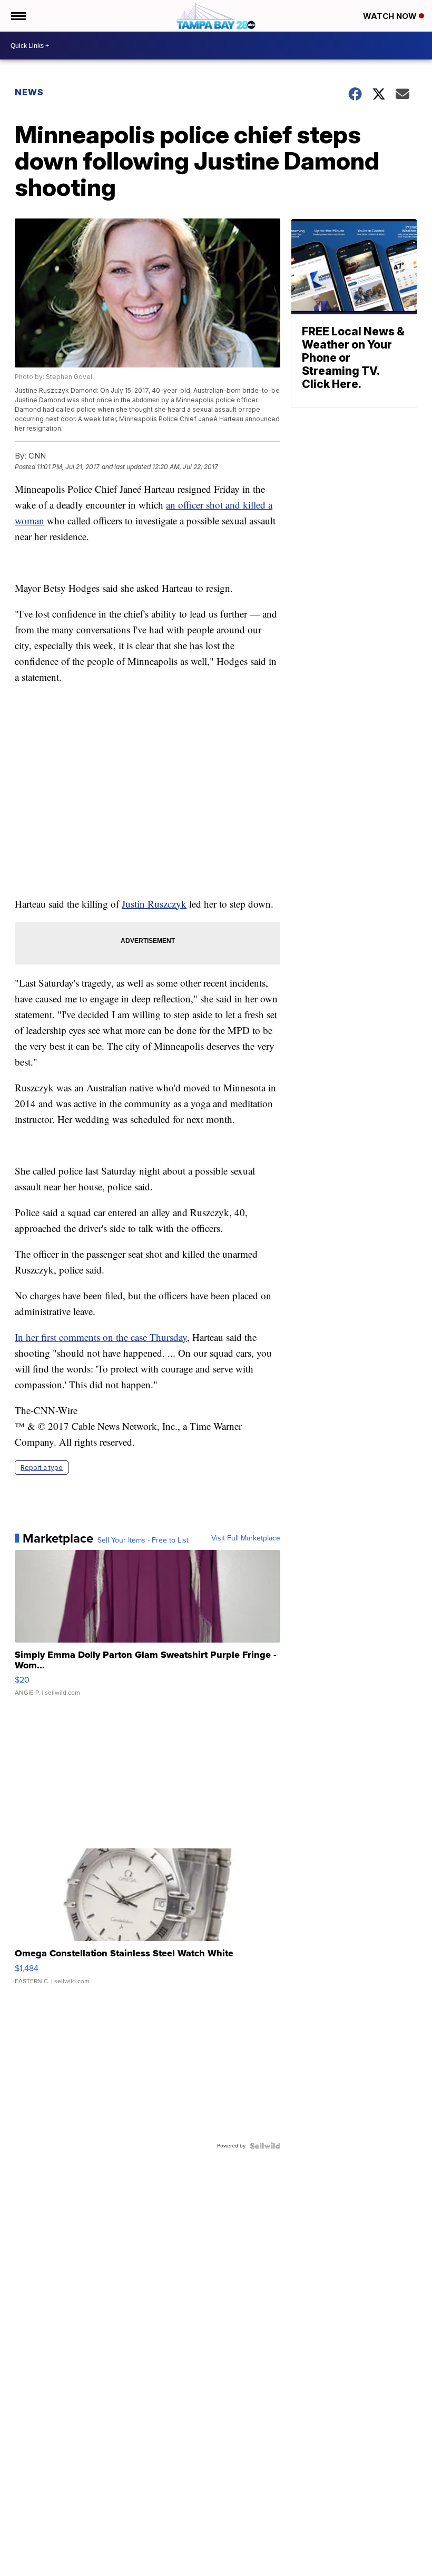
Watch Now (391, 16)
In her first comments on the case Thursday (101, 1337)
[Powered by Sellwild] (265, 2146)
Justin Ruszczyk (154, 904)
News (29, 92)
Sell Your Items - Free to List (143, 1540)
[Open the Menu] (18, 16)
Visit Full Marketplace (246, 1538)
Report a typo (42, 1468)
